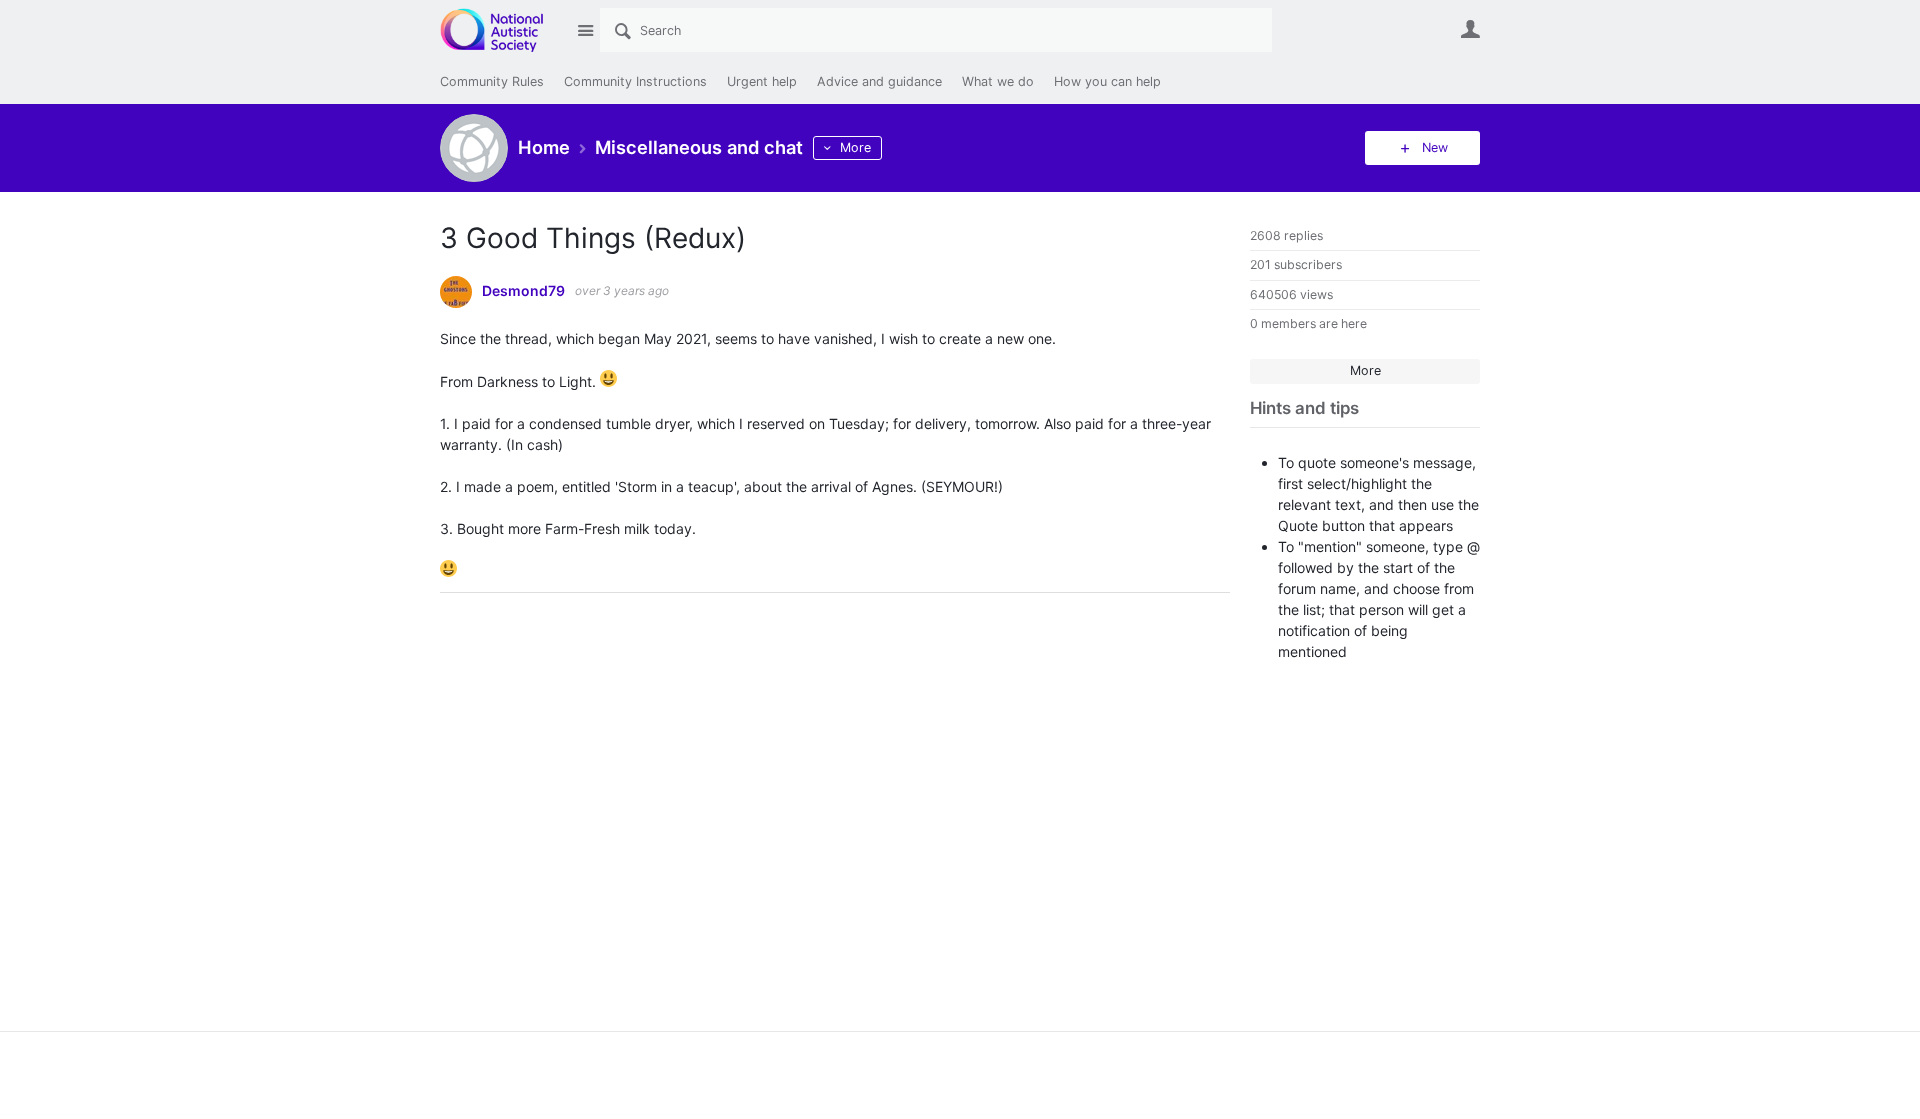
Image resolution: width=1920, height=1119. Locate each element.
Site (585, 30)
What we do (998, 81)
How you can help (1107, 81)
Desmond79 (523, 291)
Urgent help (762, 81)
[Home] (502, 30)
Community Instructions (635, 81)
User (1470, 29)
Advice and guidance (879, 81)
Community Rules (492, 81)
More (855, 147)
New (1435, 147)
